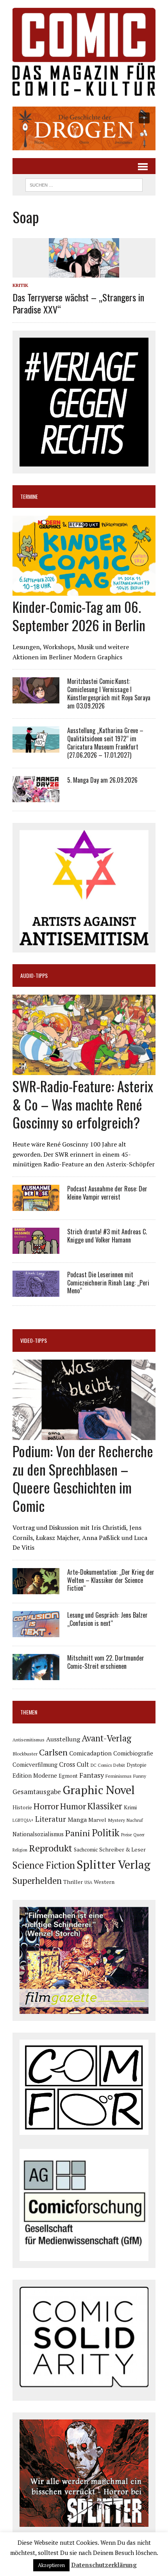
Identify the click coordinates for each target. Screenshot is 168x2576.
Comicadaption (90, 1753)
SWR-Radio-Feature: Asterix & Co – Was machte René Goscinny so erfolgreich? (83, 1104)
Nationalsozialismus (38, 1834)
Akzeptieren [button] (51, 2565)
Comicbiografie (133, 1753)
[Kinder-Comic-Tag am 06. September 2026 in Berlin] (84, 591)
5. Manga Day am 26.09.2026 (102, 780)
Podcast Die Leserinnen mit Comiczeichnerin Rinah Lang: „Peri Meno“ (108, 1283)
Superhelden (37, 1881)
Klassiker (105, 1806)
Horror (46, 1806)
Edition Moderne (35, 1776)
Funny (140, 1776)
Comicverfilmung (35, 1765)
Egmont (68, 1776)
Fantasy (92, 1775)
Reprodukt (51, 1848)
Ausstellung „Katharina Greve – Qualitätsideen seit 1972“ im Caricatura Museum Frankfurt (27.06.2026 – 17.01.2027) (105, 742)
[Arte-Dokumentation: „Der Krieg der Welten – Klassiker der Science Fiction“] (36, 1589)
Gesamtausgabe (37, 1792)
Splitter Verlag (113, 1864)
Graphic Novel (99, 1790)
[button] (84, 128)
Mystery (116, 1820)
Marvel (97, 1820)
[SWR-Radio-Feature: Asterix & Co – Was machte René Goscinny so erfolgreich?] (84, 1070)
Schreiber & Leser (122, 1849)
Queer (139, 1835)
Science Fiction (44, 1865)
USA (88, 1882)
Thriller (73, 1882)
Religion (20, 1850)
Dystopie (137, 1765)
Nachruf (135, 1820)
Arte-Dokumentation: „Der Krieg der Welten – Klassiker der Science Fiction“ (111, 1580)
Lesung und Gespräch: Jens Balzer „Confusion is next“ (107, 1619)
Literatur (51, 1819)
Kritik (20, 285)
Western (104, 1882)
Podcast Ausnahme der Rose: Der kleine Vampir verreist (107, 1193)
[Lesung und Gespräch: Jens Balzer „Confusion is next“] (36, 1632)
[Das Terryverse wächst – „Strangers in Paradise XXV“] (84, 272)
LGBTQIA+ (23, 1820)
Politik (106, 1833)
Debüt (119, 1765)
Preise (126, 1835)
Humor (73, 1806)
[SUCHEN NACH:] (84, 184)
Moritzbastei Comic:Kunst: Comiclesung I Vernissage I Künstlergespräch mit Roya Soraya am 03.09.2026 (109, 693)
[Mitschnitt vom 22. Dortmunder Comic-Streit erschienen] (36, 1675)
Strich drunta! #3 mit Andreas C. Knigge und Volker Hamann (107, 1236)
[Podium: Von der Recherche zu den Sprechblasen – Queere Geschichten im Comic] (84, 1435)
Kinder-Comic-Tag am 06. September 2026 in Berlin (79, 616)
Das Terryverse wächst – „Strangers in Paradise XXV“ (78, 303)
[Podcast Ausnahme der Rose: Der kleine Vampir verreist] (36, 1205)
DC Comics (101, 1765)
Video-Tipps (34, 1340)
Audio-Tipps (34, 975)
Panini (78, 1833)
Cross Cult (74, 1764)
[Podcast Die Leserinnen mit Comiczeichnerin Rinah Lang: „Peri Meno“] (36, 1291)
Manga (77, 1819)
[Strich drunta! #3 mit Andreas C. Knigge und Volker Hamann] (36, 1248)
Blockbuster (25, 1754)
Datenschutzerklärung (104, 2565)
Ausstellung (63, 1739)
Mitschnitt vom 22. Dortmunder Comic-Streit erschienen (106, 1662)
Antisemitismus (29, 1740)
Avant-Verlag (106, 1738)
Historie (22, 1807)
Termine (29, 496)
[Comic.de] (84, 52)
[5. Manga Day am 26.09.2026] (36, 797)
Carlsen (53, 1752)
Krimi (130, 1807)
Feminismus (119, 1776)
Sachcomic (86, 1850)
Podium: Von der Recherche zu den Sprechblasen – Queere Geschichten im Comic (83, 1478)
